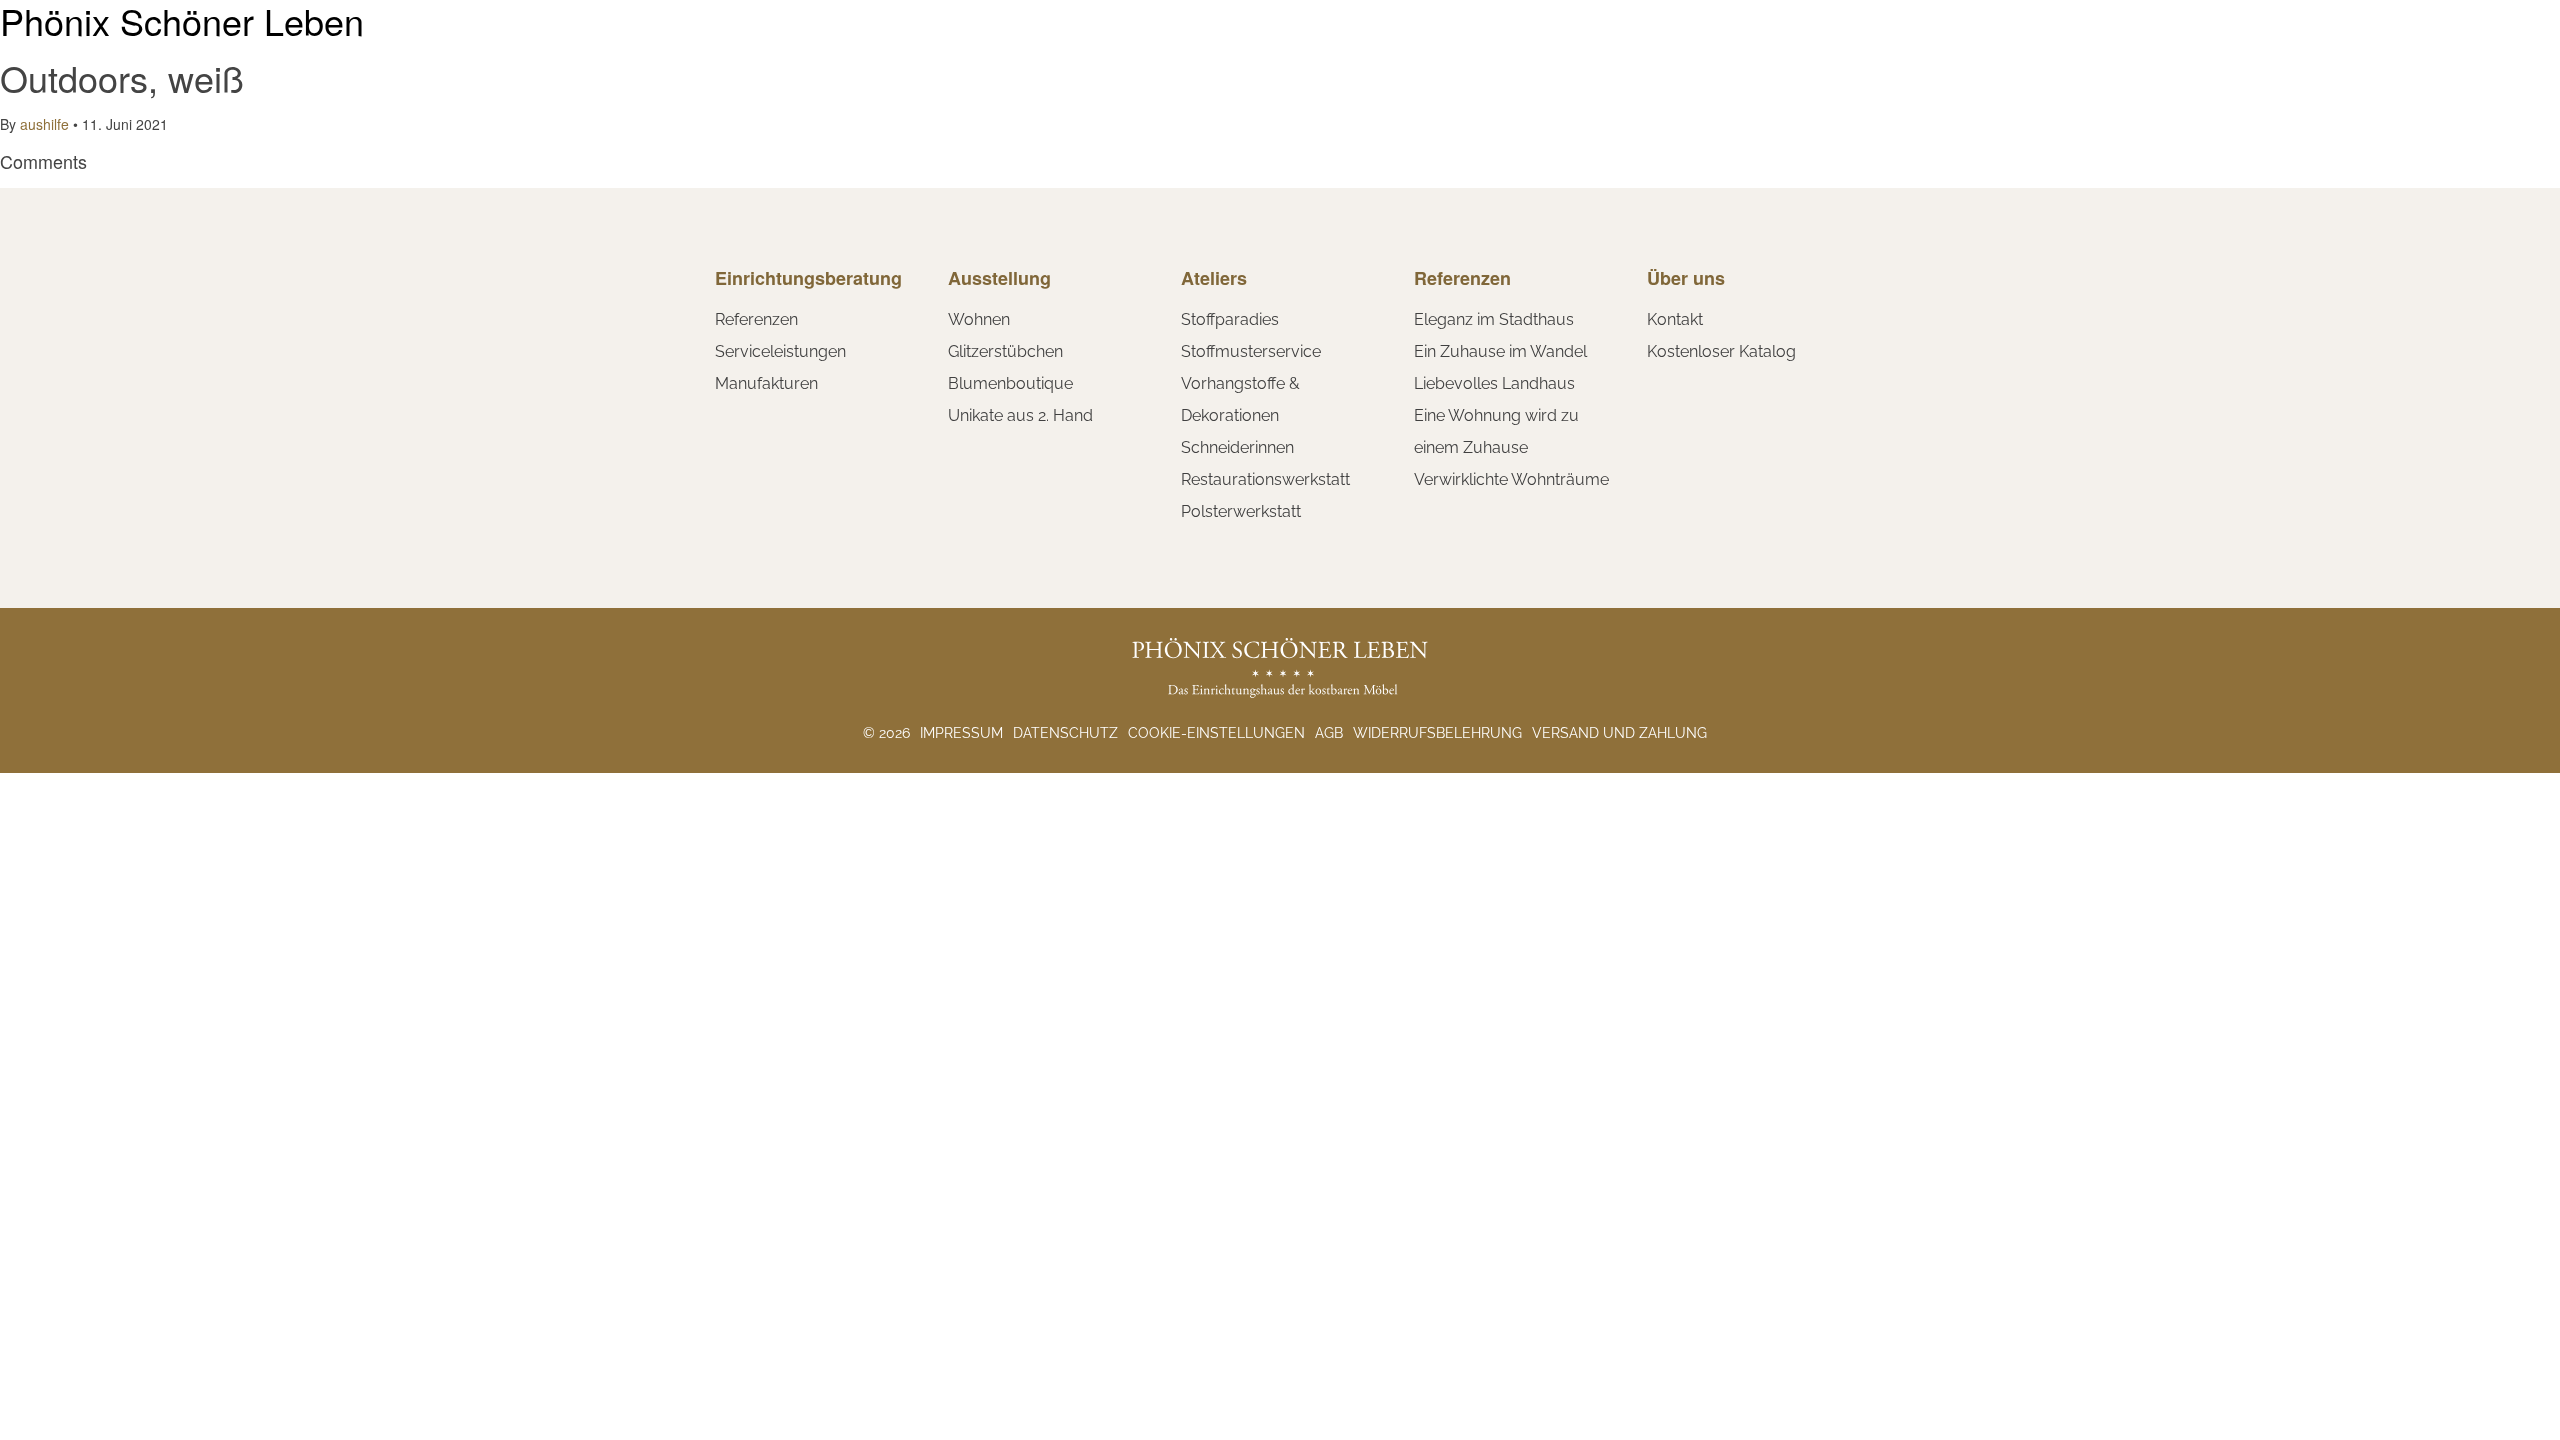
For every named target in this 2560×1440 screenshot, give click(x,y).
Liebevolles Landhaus (1494, 383)
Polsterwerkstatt (1241, 511)
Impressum (961, 733)
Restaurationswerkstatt (1265, 479)
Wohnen (979, 319)
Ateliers (1214, 278)
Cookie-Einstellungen (1216, 733)
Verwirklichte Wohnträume (1511, 479)
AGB (1329, 733)
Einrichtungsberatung (808, 278)
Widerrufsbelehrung (1437, 733)
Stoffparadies (1230, 319)
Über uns (1686, 278)
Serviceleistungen (780, 351)
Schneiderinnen (1237, 447)
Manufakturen (766, 383)
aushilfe (44, 124)
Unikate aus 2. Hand (1020, 415)
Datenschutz (1065, 733)
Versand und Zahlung (1619, 733)
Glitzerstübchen (1005, 351)
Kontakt (1675, 319)
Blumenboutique (1010, 383)
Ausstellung (999, 278)
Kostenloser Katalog (1721, 351)
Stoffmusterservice (1251, 351)
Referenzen (756, 319)
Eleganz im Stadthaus (1494, 319)
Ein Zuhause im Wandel (1500, 351)
